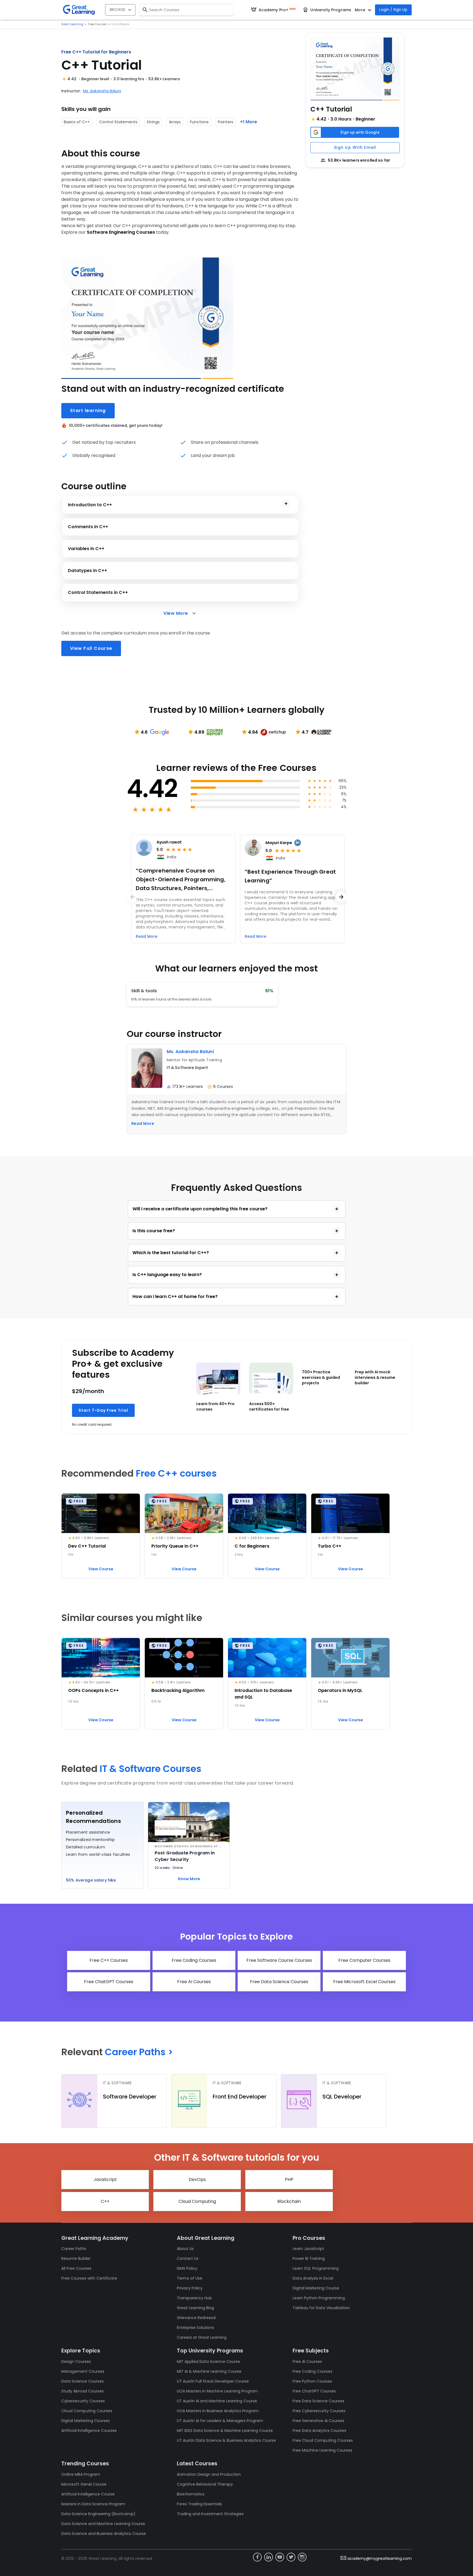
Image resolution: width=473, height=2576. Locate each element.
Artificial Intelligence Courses (89, 2431)
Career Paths (74, 2249)
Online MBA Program (81, 2474)
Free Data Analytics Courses (319, 2431)
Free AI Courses (307, 2361)
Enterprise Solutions (195, 2328)
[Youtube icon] (280, 2557)
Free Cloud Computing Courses (323, 2440)
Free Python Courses (312, 2381)
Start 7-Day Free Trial (103, 1410)
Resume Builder (76, 2258)
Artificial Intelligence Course (88, 2494)
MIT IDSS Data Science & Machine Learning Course (225, 2431)
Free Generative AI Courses (318, 2421)
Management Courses (83, 2371)
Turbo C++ (330, 1546)
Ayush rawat (169, 842)
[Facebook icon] (257, 2557)
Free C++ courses (176, 1473)
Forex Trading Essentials (199, 2504)
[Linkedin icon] (269, 2557)
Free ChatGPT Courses (314, 2391)
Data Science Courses (83, 2381)
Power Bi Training (309, 2258)
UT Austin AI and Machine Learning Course (217, 2401)
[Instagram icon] (302, 2557)
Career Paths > (139, 2052)
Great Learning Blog (195, 2308)
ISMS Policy (187, 2268)
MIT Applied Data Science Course (208, 2361)
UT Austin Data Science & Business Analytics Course (226, 2440)
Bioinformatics (191, 2494)
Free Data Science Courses (318, 2401)
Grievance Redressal (196, 2318)
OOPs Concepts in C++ (93, 1690)
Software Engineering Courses (121, 232)
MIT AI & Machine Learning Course (209, 2371)
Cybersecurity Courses (83, 2401)
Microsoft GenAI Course (84, 2484)
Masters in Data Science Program (93, 2504)
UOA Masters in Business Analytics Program (218, 2411)
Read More (143, 1123)
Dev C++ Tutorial (87, 1546)
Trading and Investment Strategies (210, 2514)
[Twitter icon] (291, 2557)
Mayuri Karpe (279, 843)
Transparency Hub (194, 2298)
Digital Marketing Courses (86, 2421)
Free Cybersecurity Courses (319, 2411)
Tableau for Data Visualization (321, 2308)
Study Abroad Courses (83, 2391)
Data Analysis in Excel (313, 2278)
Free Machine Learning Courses (322, 2450)
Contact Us (188, 2258)
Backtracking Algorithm (178, 1690)
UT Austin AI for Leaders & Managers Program (220, 2421)
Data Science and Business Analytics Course (104, 2534)
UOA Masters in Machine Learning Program (217, 2391)
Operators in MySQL (340, 1690)
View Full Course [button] (91, 648)
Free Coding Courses (312, 2371)
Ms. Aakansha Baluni (102, 91)
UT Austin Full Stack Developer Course (213, 2381)
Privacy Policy (190, 2288)
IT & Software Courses (151, 1769)
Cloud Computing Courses (87, 2411)
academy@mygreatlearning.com (380, 2558)
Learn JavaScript (308, 2249)
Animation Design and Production (209, 2474)
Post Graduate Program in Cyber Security (185, 1856)
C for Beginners (252, 1546)
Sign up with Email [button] (355, 147)
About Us (185, 2249)
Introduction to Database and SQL (263, 1694)
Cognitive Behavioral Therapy (205, 2484)
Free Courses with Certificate (89, 2278)
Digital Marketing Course (316, 2288)
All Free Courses (76, 2268)
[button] (355, 69)
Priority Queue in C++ (175, 1546)
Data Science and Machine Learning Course (103, 2524)
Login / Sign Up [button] (393, 10)
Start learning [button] (88, 411)
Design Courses (76, 2361)
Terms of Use (190, 2278)
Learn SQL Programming (316, 2268)
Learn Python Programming (319, 2298)
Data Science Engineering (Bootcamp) (98, 2514)
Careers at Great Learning (202, 2337)
